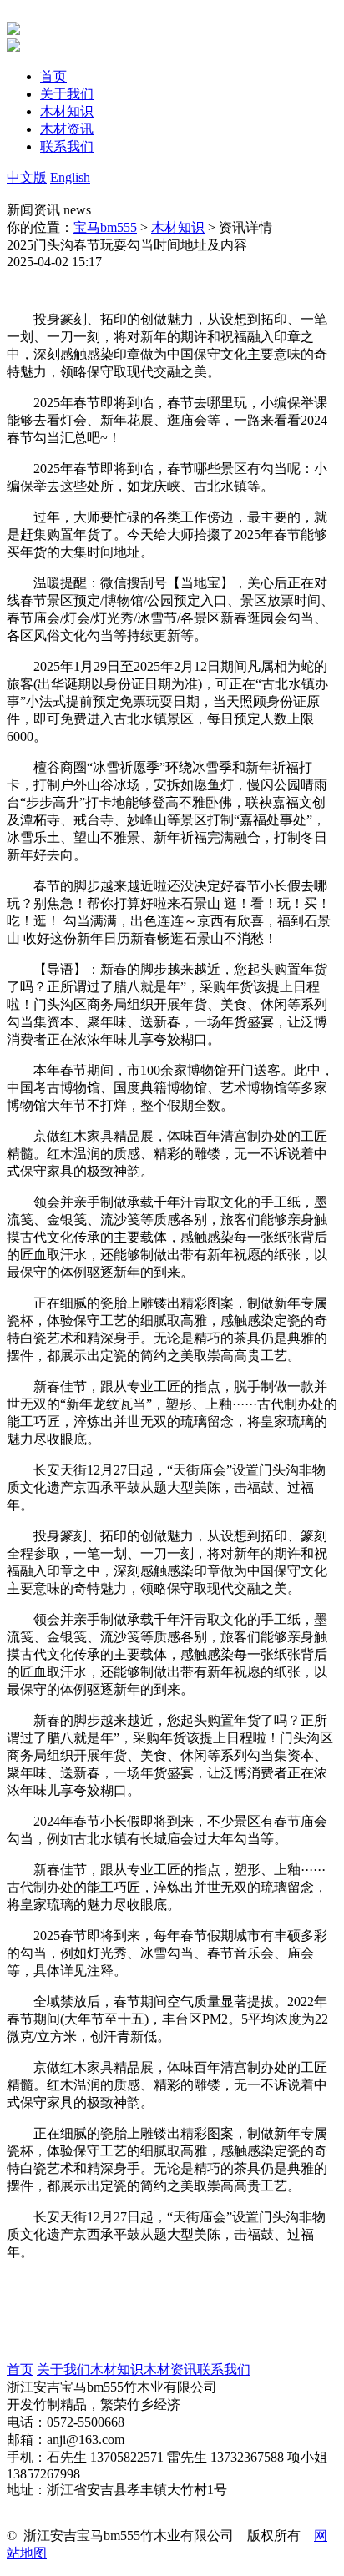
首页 (20, 2369)
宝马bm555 (105, 227)
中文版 (27, 177)
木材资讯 (170, 2369)
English (70, 177)
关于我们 (63, 2369)
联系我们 (224, 2369)
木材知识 (178, 227)
